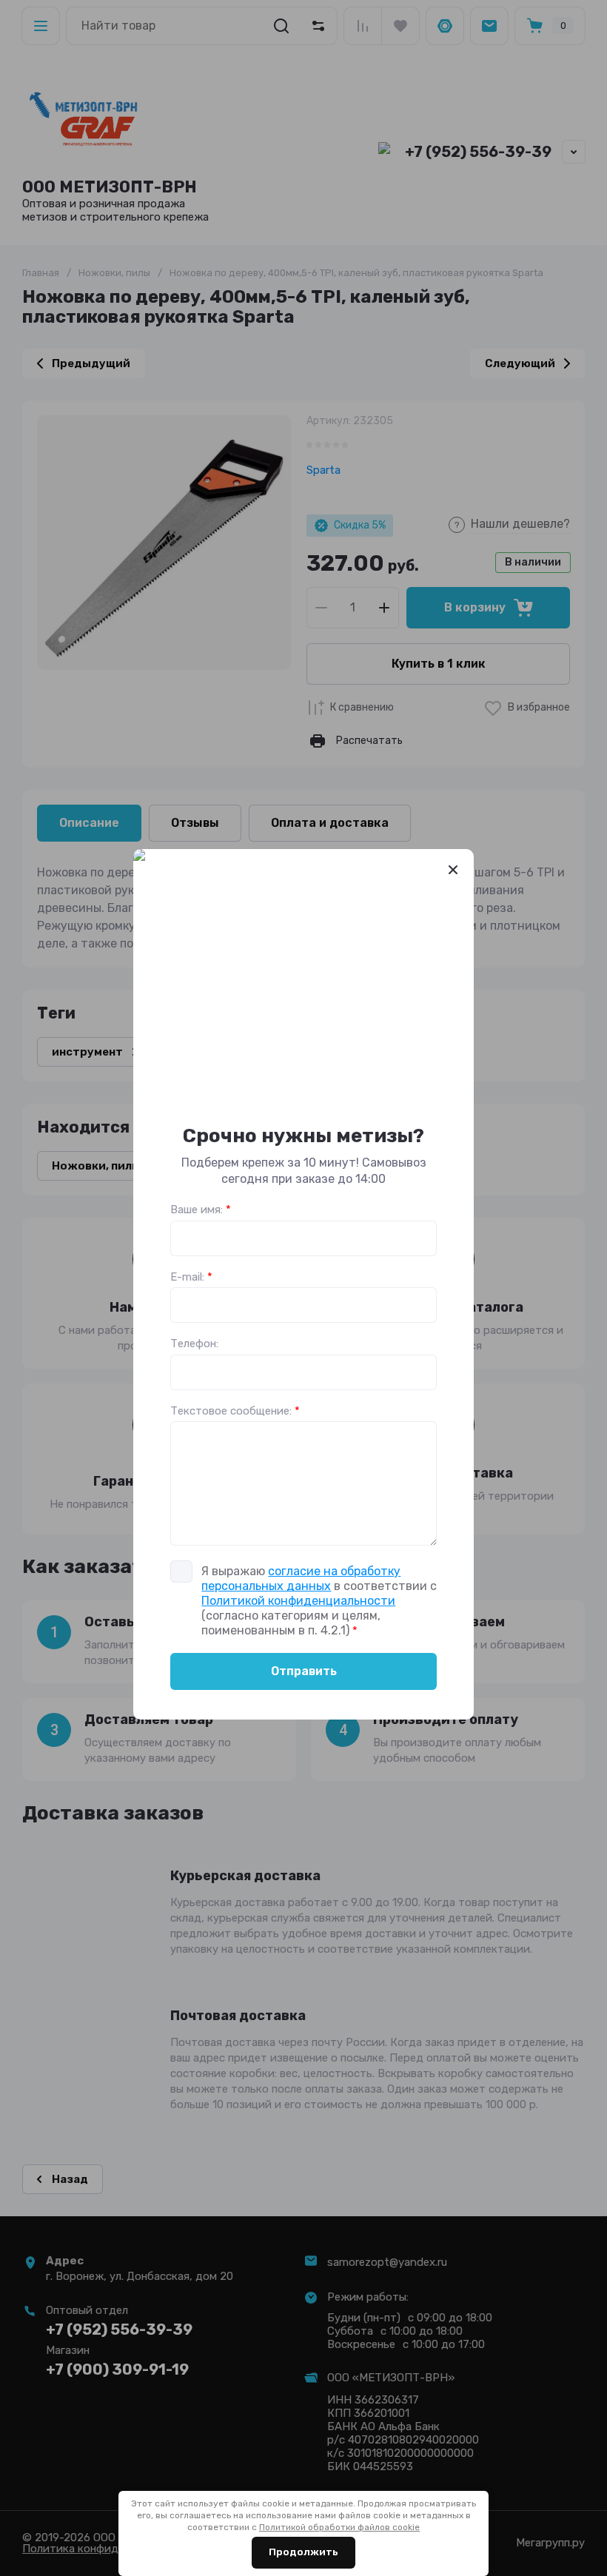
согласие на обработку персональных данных (301, 1579)
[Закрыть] (453, 870)
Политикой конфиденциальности (298, 1601)
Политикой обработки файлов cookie (339, 2527)
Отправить (304, 1671)
